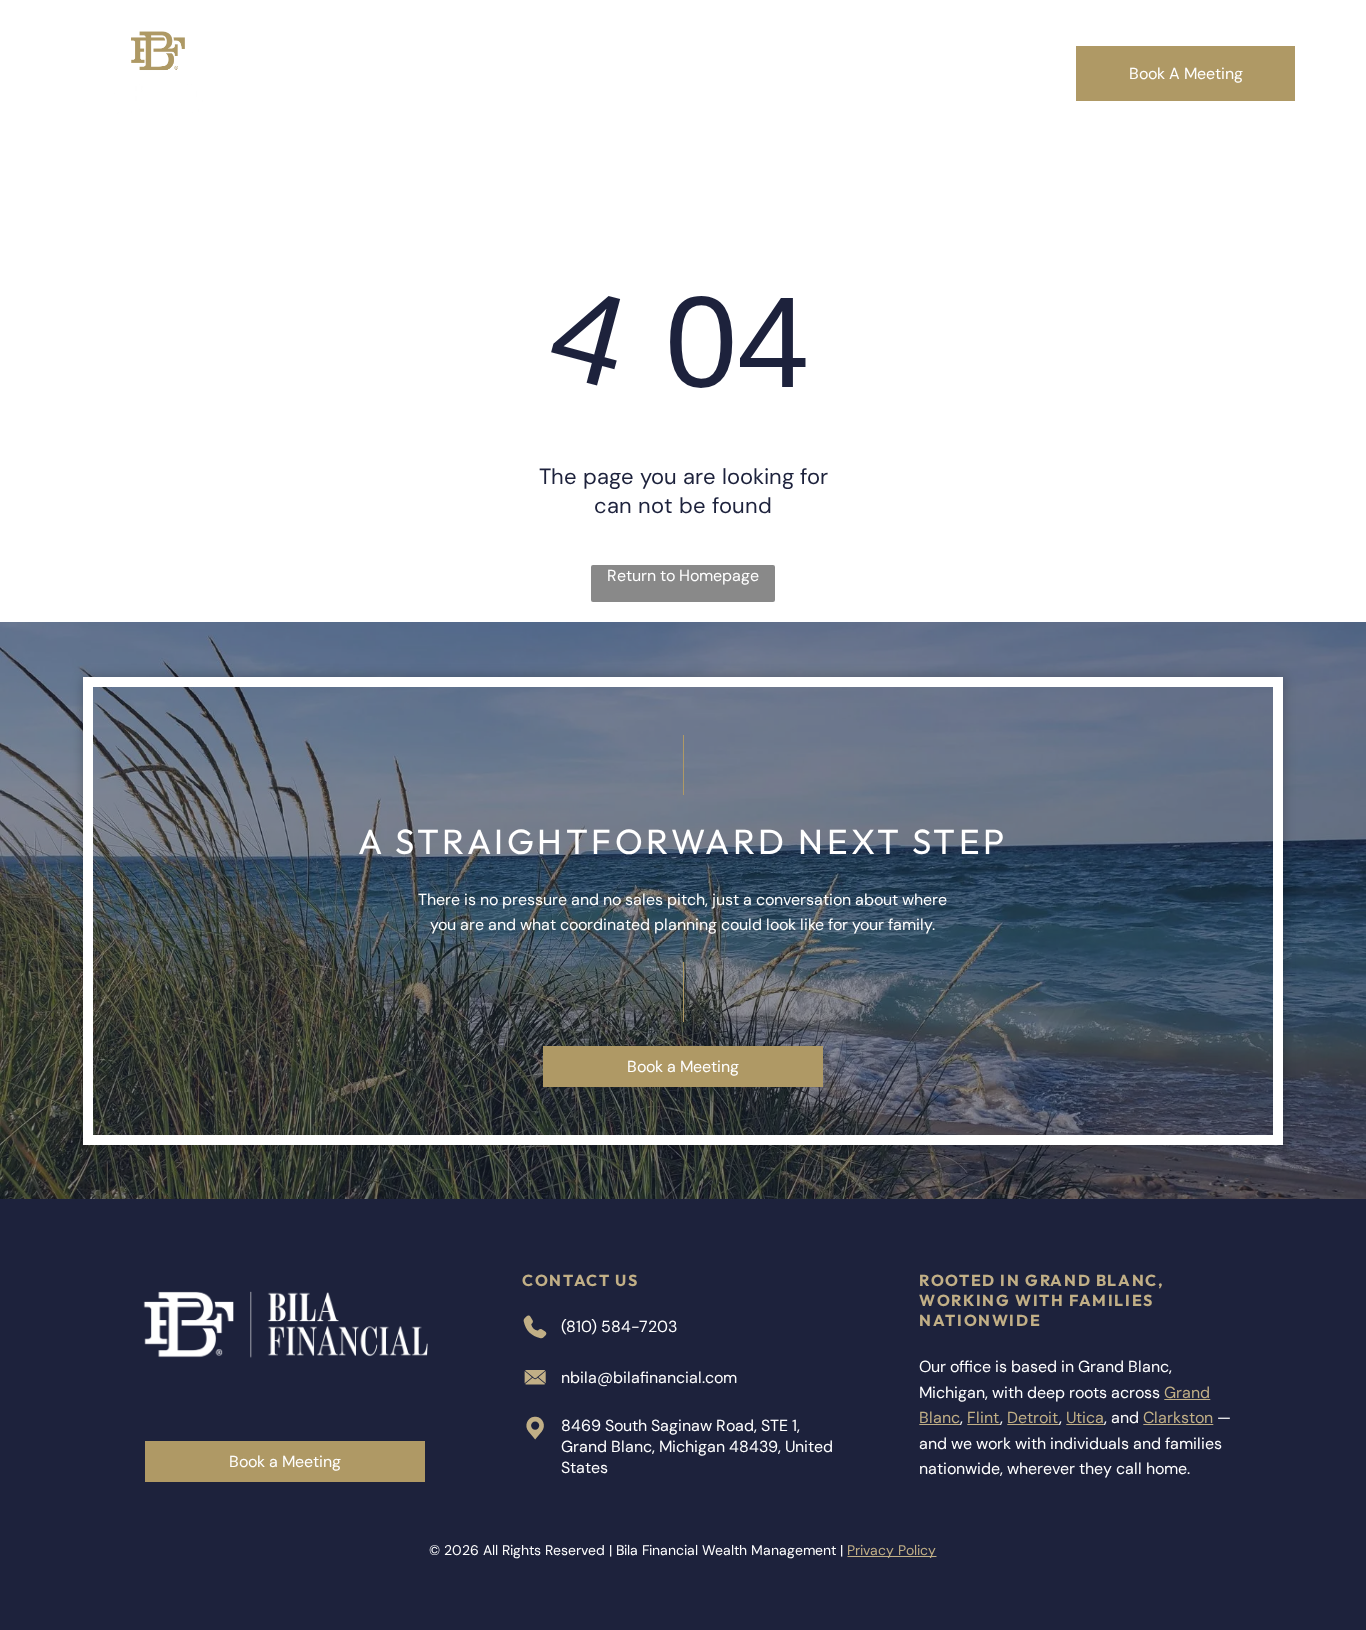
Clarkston (1178, 1417)
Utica (1085, 1417)
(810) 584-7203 (619, 1326)
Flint (983, 1417)
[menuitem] (384, 73)
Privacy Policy (891, 1550)
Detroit (1033, 1417)
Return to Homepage (683, 575)
